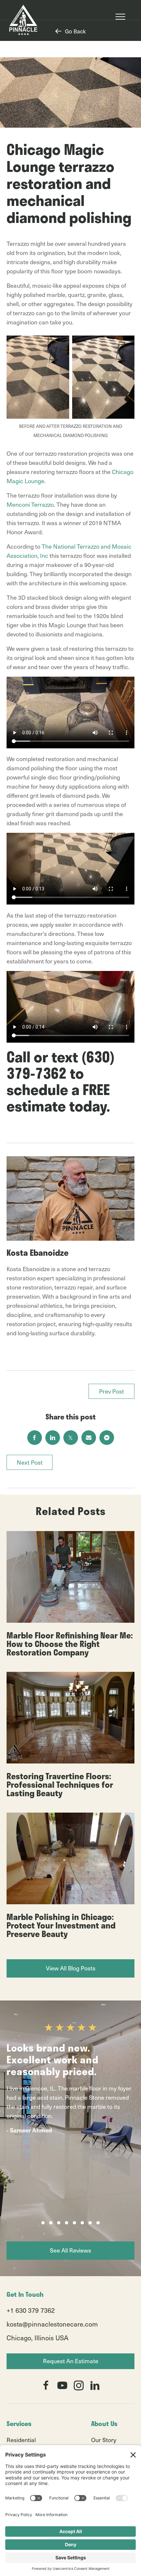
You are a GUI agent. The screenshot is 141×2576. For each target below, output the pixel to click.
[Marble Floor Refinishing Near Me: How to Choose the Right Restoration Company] (70, 1576)
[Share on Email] (89, 1438)
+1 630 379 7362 (31, 2310)
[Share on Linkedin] (53, 1438)
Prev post (111, 1391)
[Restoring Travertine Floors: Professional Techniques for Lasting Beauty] (70, 1717)
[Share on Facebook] (35, 1438)
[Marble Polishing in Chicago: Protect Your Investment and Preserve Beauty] (70, 1858)
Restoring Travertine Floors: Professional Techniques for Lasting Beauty (60, 1784)
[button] (43, 2223)
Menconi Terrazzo (30, 504)
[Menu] (120, 17)
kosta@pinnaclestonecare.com (52, 2324)
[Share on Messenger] (107, 1438)
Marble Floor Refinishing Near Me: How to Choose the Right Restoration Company (70, 1644)
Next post (30, 1462)
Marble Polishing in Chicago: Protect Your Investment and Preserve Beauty (61, 1925)
